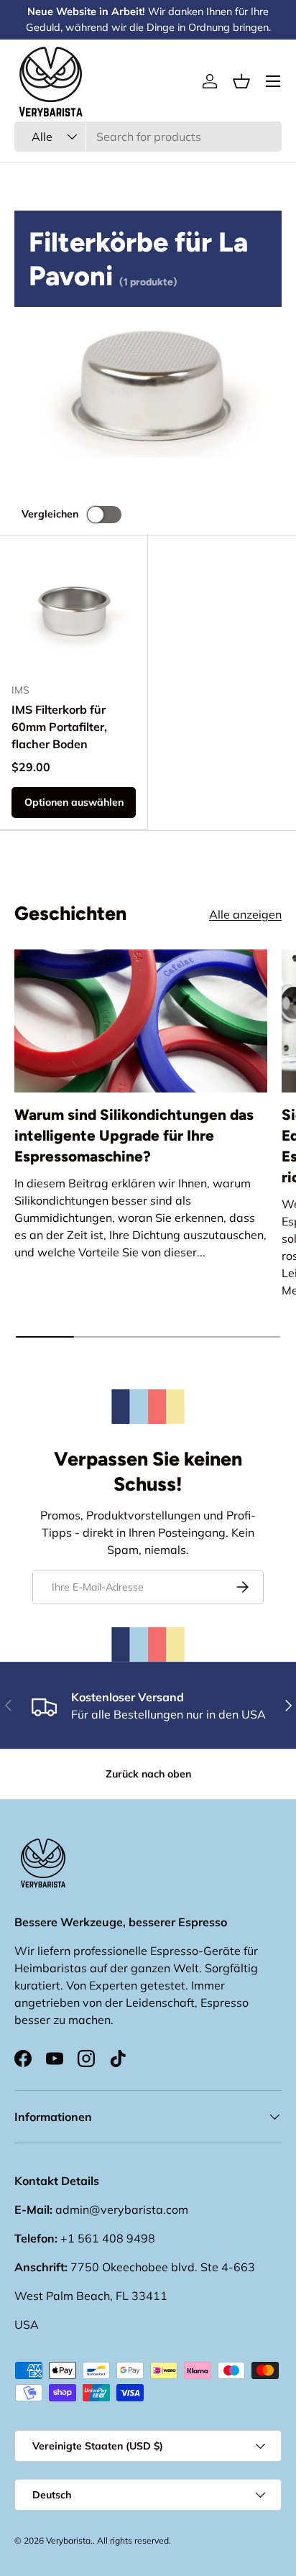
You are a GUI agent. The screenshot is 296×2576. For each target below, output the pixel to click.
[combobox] (148, 137)
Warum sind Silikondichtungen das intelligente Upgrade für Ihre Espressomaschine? (134, 1135)
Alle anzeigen (245, 914)
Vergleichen (50, 514)
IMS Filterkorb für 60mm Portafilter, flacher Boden (59, 727)
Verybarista (68, 2540)
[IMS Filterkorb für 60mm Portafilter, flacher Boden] (74, 609)
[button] (241, 81)
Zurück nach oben (148, 1774)
